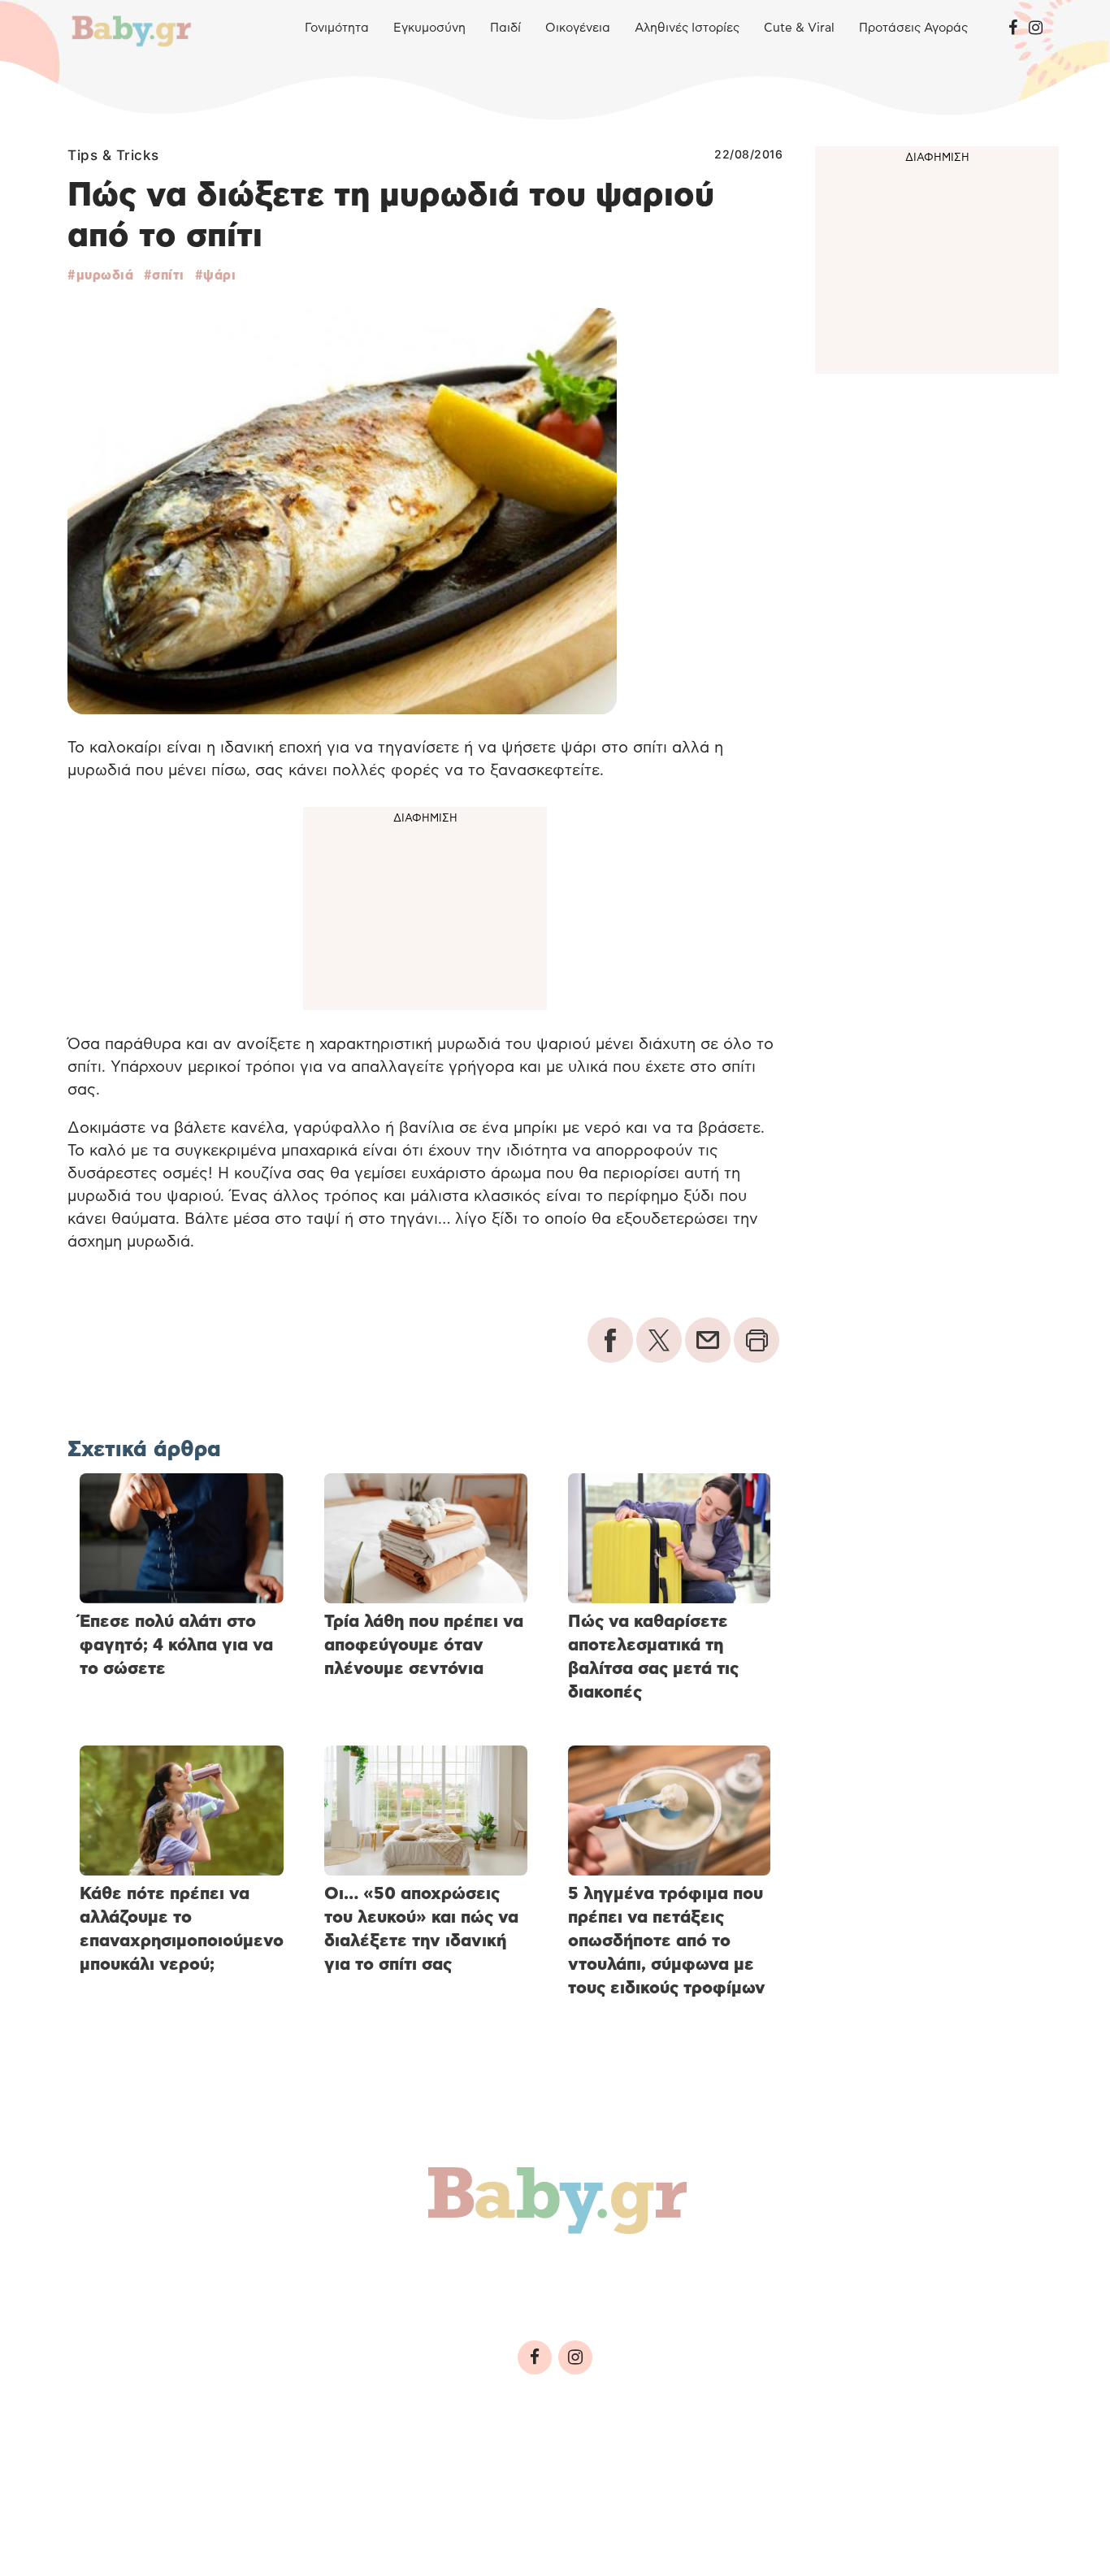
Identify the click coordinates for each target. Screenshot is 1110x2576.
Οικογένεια (578, 28)
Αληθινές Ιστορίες (687, 28)
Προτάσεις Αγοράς (913, 28)
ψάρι (219, 275)
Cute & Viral (799, 28)
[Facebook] (1013, 28)
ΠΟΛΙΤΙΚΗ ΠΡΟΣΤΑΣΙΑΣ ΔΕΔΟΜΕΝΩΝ (385, 2468)
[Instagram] (1036, 28)
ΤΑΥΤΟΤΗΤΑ (112, 2468)
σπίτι (168, 275)
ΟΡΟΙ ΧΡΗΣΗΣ (209, 2468)
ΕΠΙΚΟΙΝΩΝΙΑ (560, 2468)
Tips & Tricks (113, 155)
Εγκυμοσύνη (429, 28)
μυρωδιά (105, 275)
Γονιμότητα (337, 28)
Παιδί (505, 28)
